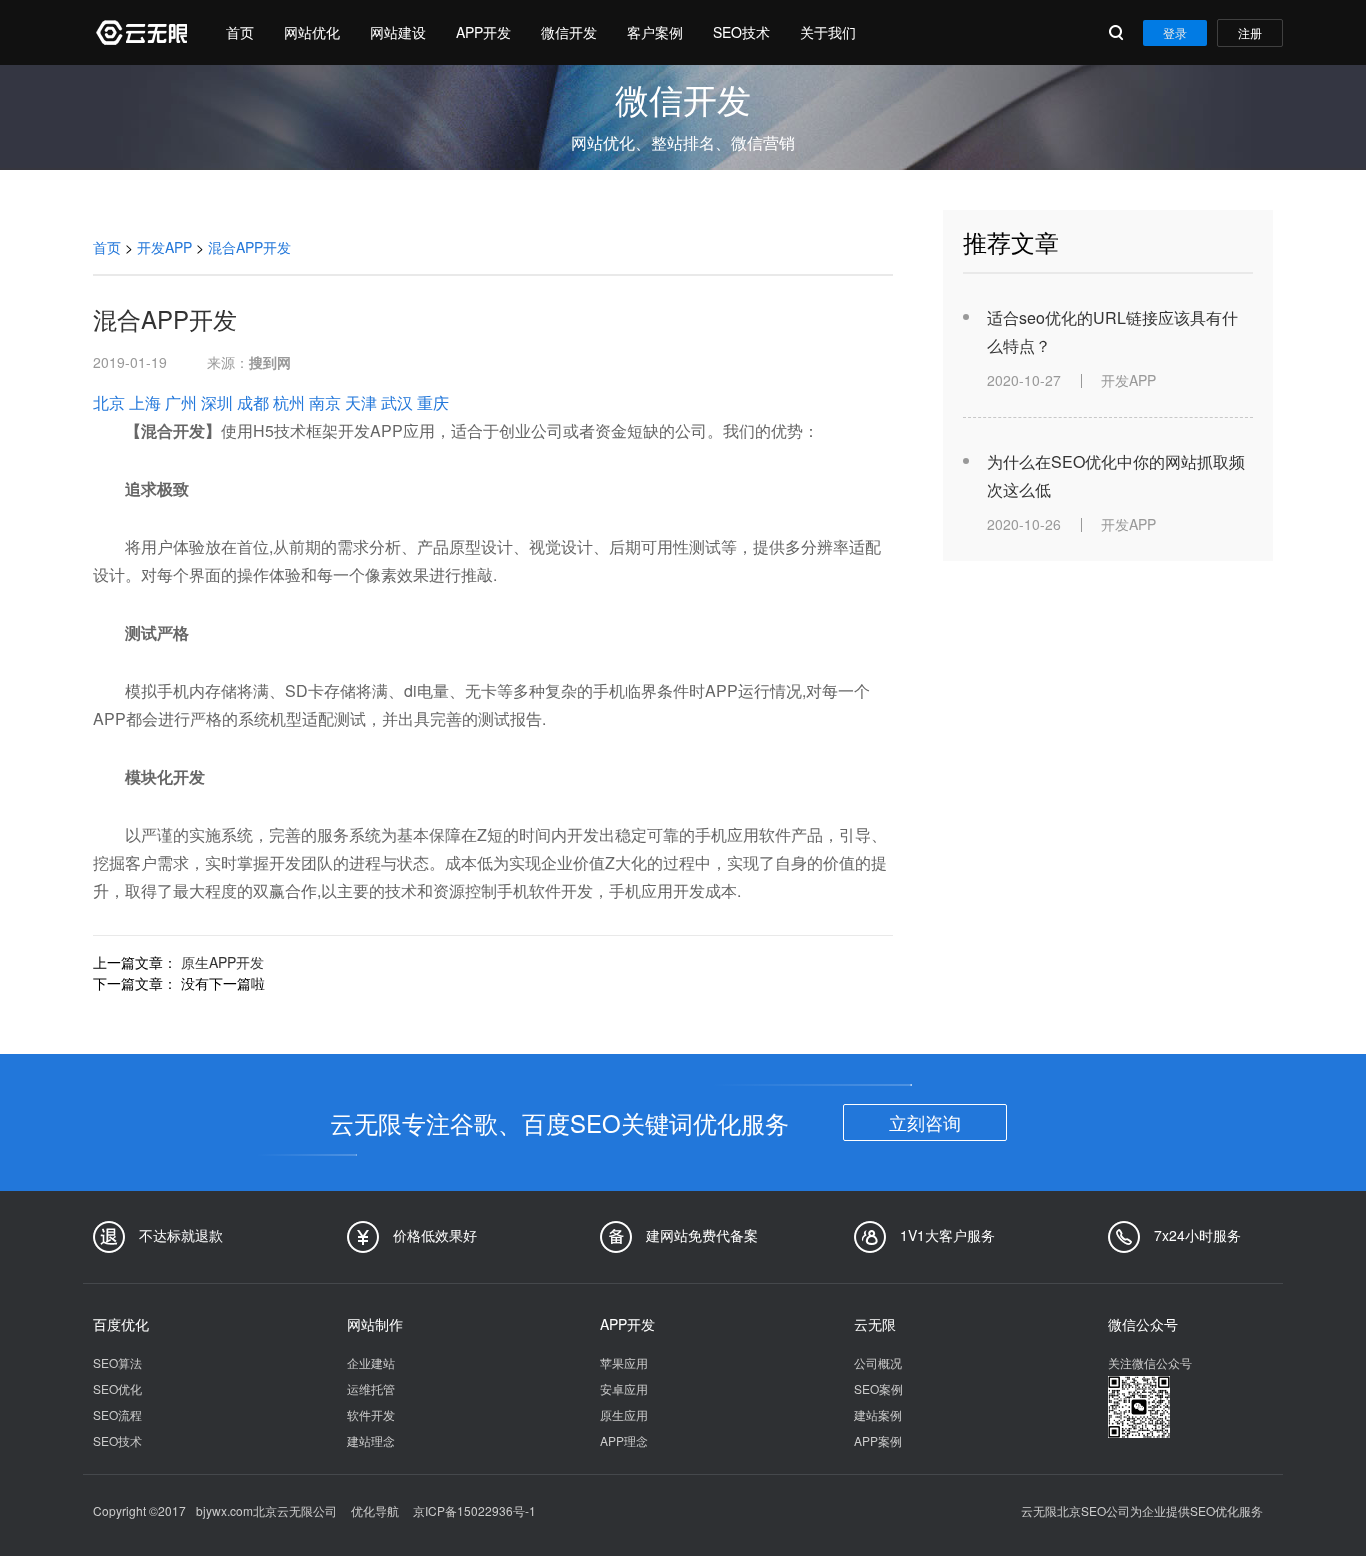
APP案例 (878, 1440)
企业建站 (371, 1362)
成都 (253, 402)
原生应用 (624, 1414)
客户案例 (655, 32)
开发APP (164, 247)
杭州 (289, 402)
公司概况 (878, 1362)
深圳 (217, 402)
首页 (240, 32)
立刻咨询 (925, 1122)
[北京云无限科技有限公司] (140, 32)
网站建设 (398, 32)
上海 (145, 402)
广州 (181, 402)
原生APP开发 (222, 962)
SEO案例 (878, 1388)
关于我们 (828, 32)
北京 (109, 402)
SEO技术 (741, 32)
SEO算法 (117, 1362)
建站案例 (878, 1414)
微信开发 (569, 32)
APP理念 (624, 1440)
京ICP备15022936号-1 (474, 1510)
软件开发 (371, 1414)
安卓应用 (624, 1388)
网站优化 (312, 32)
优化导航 (375, 1510)
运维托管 (371, 1388)
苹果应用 (624, 1362)
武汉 (397, 402)
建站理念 (371, 1440)
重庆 (433, 402)
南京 (325, 402)
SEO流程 (117, 1414)
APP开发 (483, 32)
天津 (361, 402)
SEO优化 (117, 1388)
